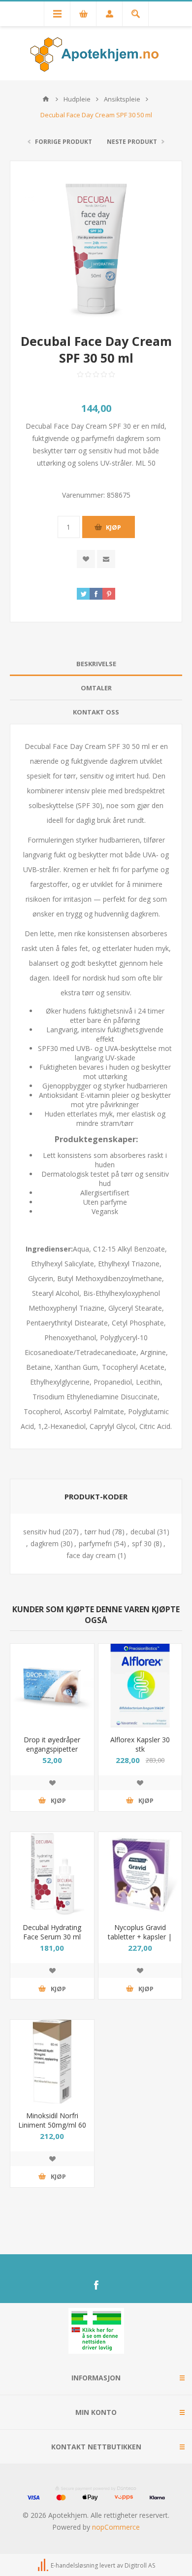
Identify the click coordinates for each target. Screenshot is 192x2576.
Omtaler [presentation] (96, 688)
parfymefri (95, 1543)
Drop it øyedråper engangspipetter (52, 1744)
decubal (143, 1532)
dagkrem (45, 1543)
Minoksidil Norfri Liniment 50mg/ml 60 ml (52, 2125)
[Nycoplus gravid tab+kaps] (140, 1874)
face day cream (91, 1555)
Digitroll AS (140, 2565)
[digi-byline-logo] (44, 2565)
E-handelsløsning (74, 2565)
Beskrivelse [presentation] (96, 664)
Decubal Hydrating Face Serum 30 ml (52, 1932)
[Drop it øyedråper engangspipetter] (52, 1686)
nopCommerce (116, 2527)
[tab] (96, 664)
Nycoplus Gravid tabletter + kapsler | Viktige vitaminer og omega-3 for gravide (140, 1941)
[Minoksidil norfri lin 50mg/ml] (52, 2062)
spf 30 (142, 1543)
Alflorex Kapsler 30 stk (140, 1744)
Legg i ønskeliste (52, 1783)
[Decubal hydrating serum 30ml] (52, 1874)
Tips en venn (106, 559)
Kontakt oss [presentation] (96, 712)
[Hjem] (46, 99)
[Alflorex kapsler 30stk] (140, 1686)
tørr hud (97, 1532)
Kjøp (113, 527)
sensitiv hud (42, 1532)
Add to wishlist (86, 559)
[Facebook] (96, 2285)
